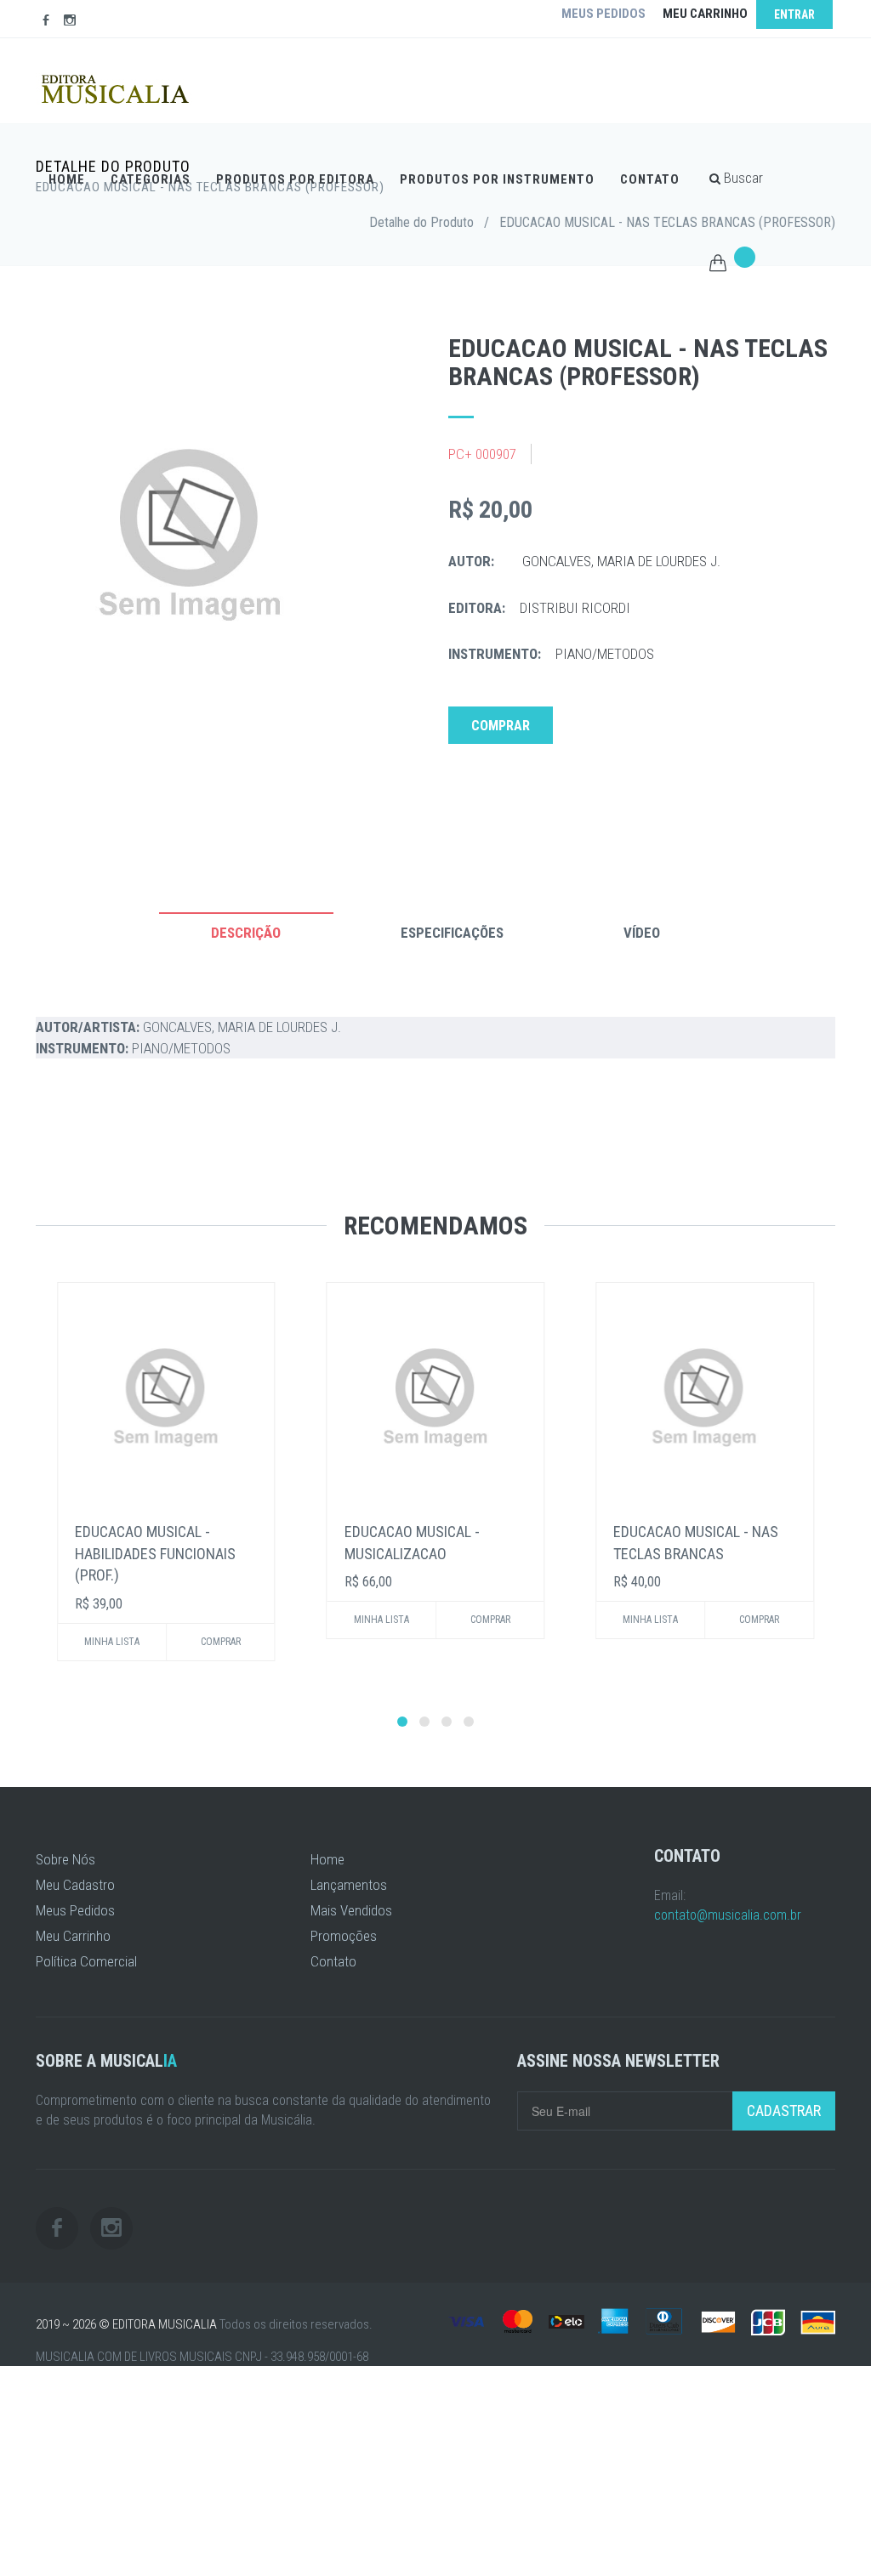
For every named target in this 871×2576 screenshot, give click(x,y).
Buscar (742, 178)
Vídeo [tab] (642, 933)
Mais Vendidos (351, 1910)
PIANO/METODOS (605, 654)
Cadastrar (784, 2111)
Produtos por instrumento (497, 179)
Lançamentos (349, 1885)
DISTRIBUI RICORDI (575, 608)
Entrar (794, 14)
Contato (650, 179)
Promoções (344, 1936)
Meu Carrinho (73, 1936)
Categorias (151, 179)
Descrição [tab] (246, 933)
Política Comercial (86, 1961)
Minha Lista (112, 1642)
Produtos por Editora (295, 179)
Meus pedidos (603, 14)
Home (67, 179)
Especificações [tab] (452, 933)
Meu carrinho (705, 14)
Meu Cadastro (75, 1885)
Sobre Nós (65, 1859)
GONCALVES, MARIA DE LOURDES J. (621, 561)
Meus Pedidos (75, 1910)
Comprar (501, 726)
